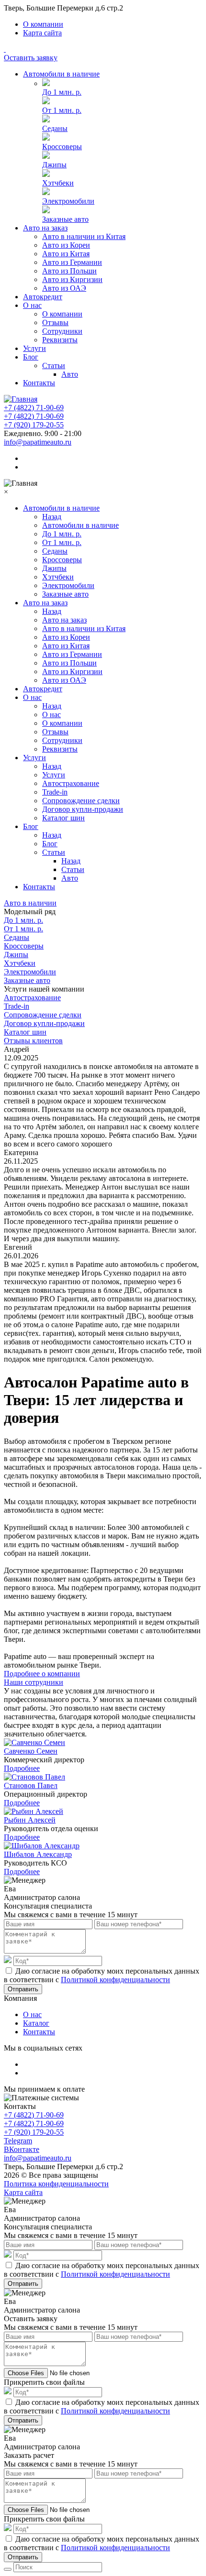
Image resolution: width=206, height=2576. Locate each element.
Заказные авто (65, 219)
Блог (31, 357)
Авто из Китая (66, 254)
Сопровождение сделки (81, 801)
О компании (43, 24)
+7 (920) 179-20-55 (34, 425)
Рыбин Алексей (30, 1820)
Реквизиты (60, 340)
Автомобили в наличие (61, 74)
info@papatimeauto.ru (38, 442)
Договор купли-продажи (83, 809)
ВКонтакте (22, 2149)
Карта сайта (42, 33)
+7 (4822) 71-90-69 (34, 408)
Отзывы (55, 322)
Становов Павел (31, 1785)
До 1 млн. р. (62, 92)
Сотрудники (62, 331)
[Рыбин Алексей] (34, 1811)
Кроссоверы (62, 147)
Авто (70, 374)
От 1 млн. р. (62, 110)
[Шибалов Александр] (42, 1846)
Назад (52, 517)
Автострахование (71, 783)
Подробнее (22, 1768)
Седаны (55, 128)
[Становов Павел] (34, 1777)
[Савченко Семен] (34, 1742)
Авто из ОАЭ (64, 288)
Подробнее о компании (42, 1674)
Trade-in (55, 792)
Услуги (34, 348)
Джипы (54, 165)
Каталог (36, 2023)
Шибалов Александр (38, 1854)
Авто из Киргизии (72, 279)
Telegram (18, 2141)
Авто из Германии (72, 262)
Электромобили (68, 201)
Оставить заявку (31, 58)
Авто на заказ (45, 228)
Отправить (23, 1989)
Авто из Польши (69, 271)
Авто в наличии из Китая (84, 236)
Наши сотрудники (34, 1682)
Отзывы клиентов (33, 1041)
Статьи (54, 366)
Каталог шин (63, 818)
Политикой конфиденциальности (115, 1980)
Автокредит (43, 297)
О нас (32, 305)
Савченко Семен (31, 1751)
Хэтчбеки (58, 183)
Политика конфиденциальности (56, 2184)
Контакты (39, 383)
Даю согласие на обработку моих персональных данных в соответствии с (102, 1975)
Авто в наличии (30, 903)
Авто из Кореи (66, 245)
